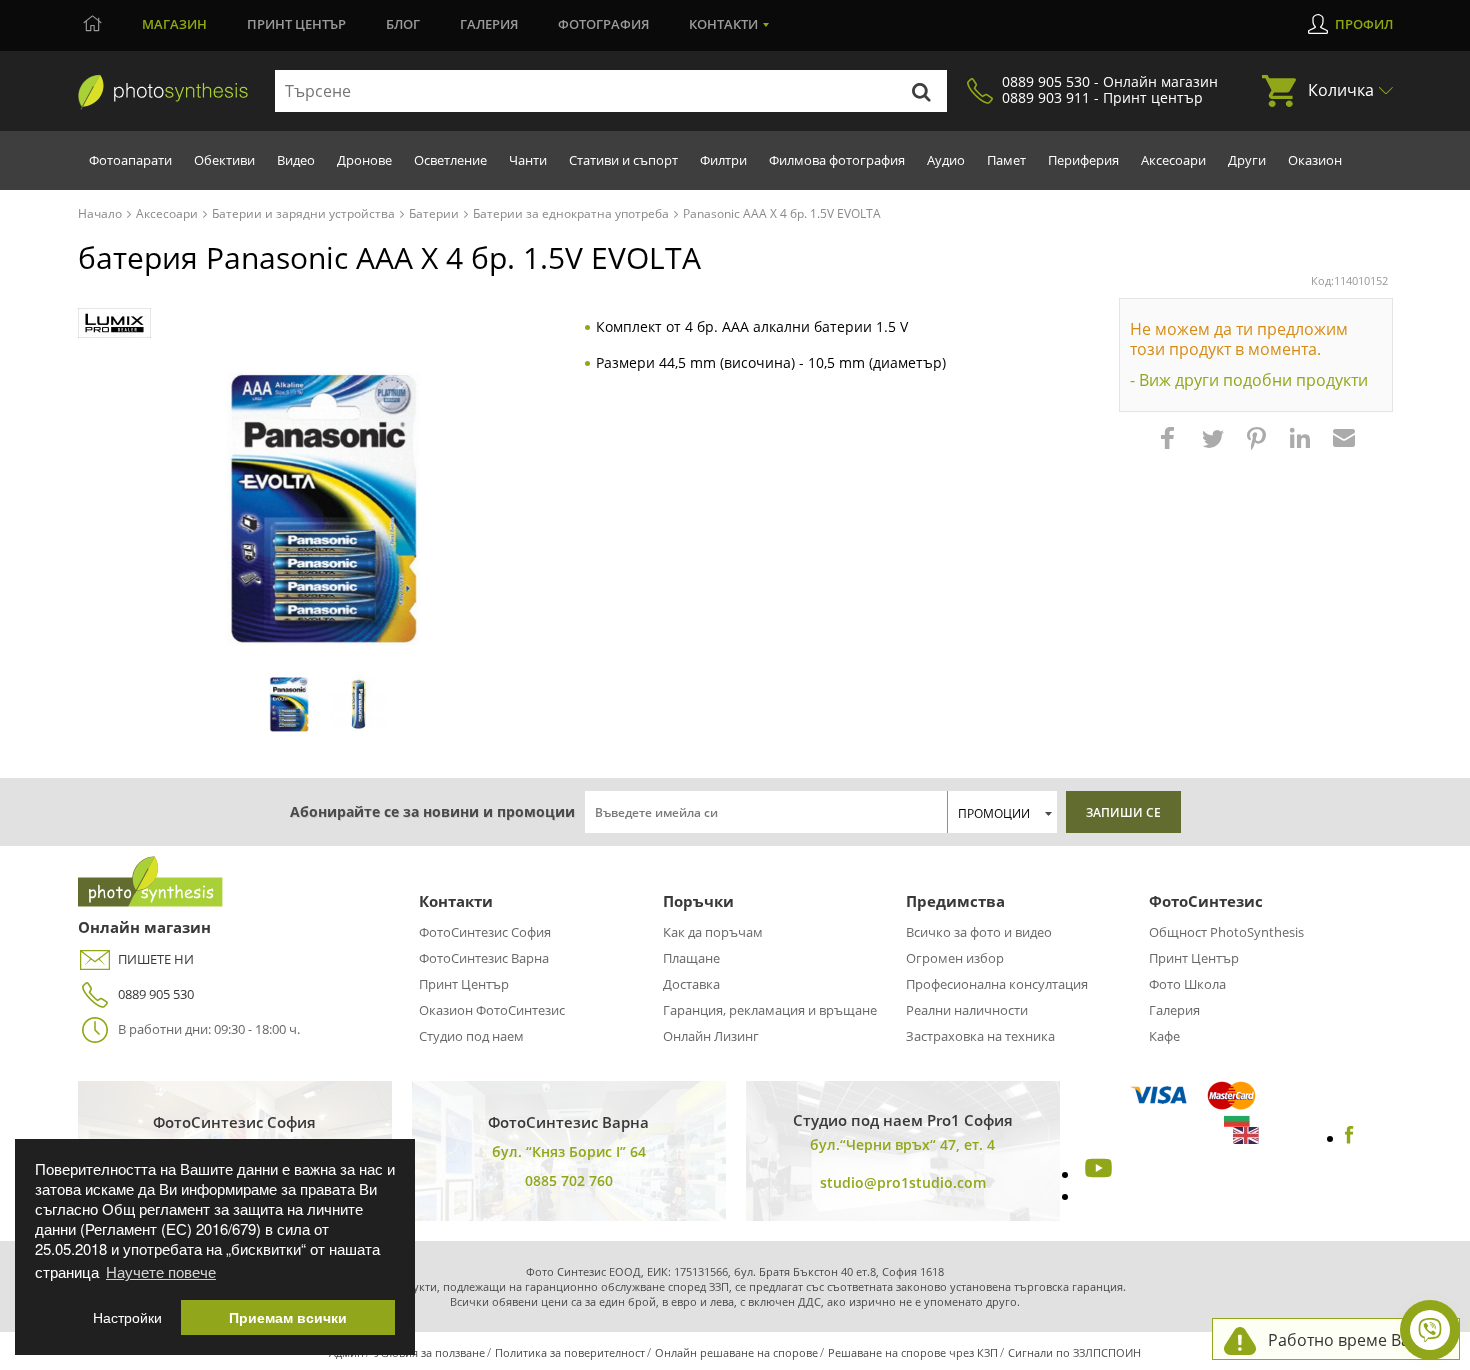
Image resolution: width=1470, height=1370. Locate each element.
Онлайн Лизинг (711, 1036)
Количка (1341, 90)
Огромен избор (955, 958)
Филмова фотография (837, 160)
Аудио (946, 160)
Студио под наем (471, 1036)
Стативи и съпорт (623, 160)
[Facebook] (1349, 1138)
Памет (1006, 160)
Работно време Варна (1353, 1340)
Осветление (450, 160)
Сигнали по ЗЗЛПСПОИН (1074, 1352)
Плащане (691, 958)
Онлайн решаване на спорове (736, 1352)
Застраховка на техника (980, 1036)
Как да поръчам (713, 932)
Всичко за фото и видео (979, 932)
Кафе (1164, 1036)
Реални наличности (967, 1010)
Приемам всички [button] (288, 1317)
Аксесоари (1173, 160)
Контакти (723, 24)
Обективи (224, 160)
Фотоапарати (130, 160)
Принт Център (464, 984)
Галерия (489, 24)
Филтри (723, 160)
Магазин (174, 24)
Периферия (1083, 160)
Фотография (603, 24)
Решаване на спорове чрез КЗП (913, 1352)
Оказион (1315, 160)
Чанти (528, 160)
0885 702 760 (569, 1180)
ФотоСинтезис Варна (484, 958)
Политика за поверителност (570, 1352)
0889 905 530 (156, 994)
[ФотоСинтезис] (163, 92)
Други (1247, 160)
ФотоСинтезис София (485, 932)
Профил (1364, 24)
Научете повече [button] (161, 1271)
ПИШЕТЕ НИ (156, 959)
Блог (403, 24)
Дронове (364, 160)
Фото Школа (1187, 984)
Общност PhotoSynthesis (1226, 932)
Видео (296, 160)
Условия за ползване (429, 1352)
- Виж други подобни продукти (1249, 380)
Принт (296, 24)
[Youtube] (1096, 1174)
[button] (1170, 448)
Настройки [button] (127, 1317)
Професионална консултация (997, 984)
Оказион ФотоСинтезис (492, 1010)
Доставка (691, 984)
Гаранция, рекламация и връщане (770, 1010)
